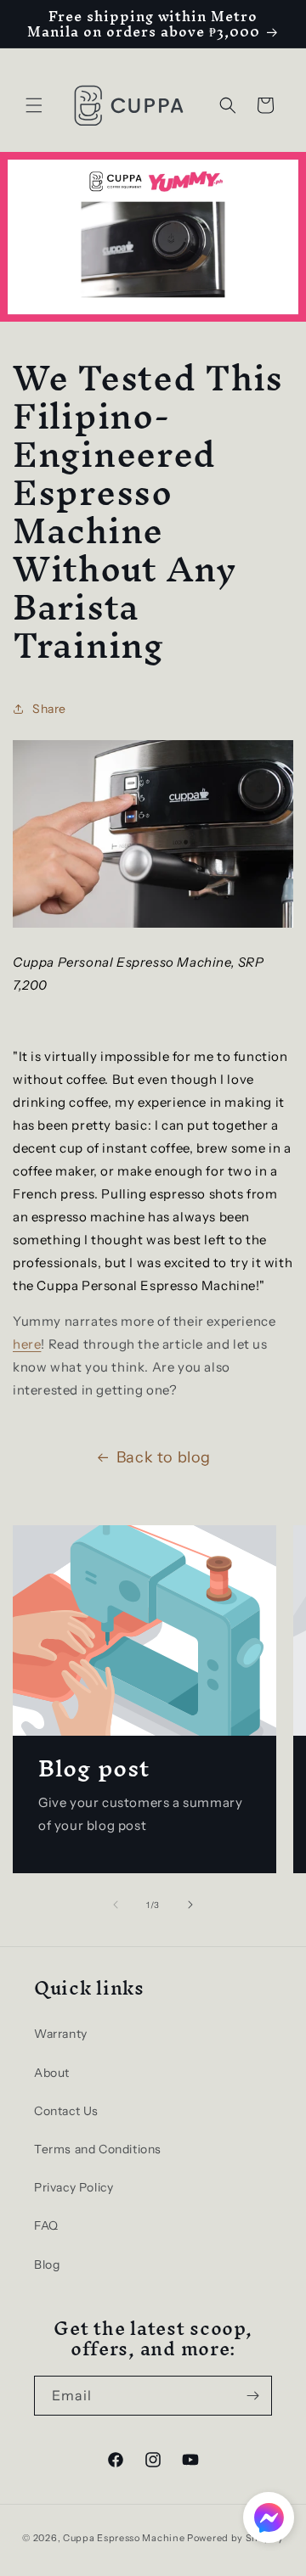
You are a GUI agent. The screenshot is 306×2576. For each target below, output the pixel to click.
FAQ (46, 2225)
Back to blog (164, 1457)
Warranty (61, 2034)
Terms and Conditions (98, 2149)
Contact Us (66, 2111)
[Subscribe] (252, 2396)
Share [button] (49, 709)
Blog (47, 2265)
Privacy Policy (74, 2187)
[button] (34, 105)
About (52, 2073)
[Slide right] (190, 1905)
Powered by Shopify (235, 2538)
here (27, 1344)
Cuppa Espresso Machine (124, 2538)
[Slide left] (116, 1905)
